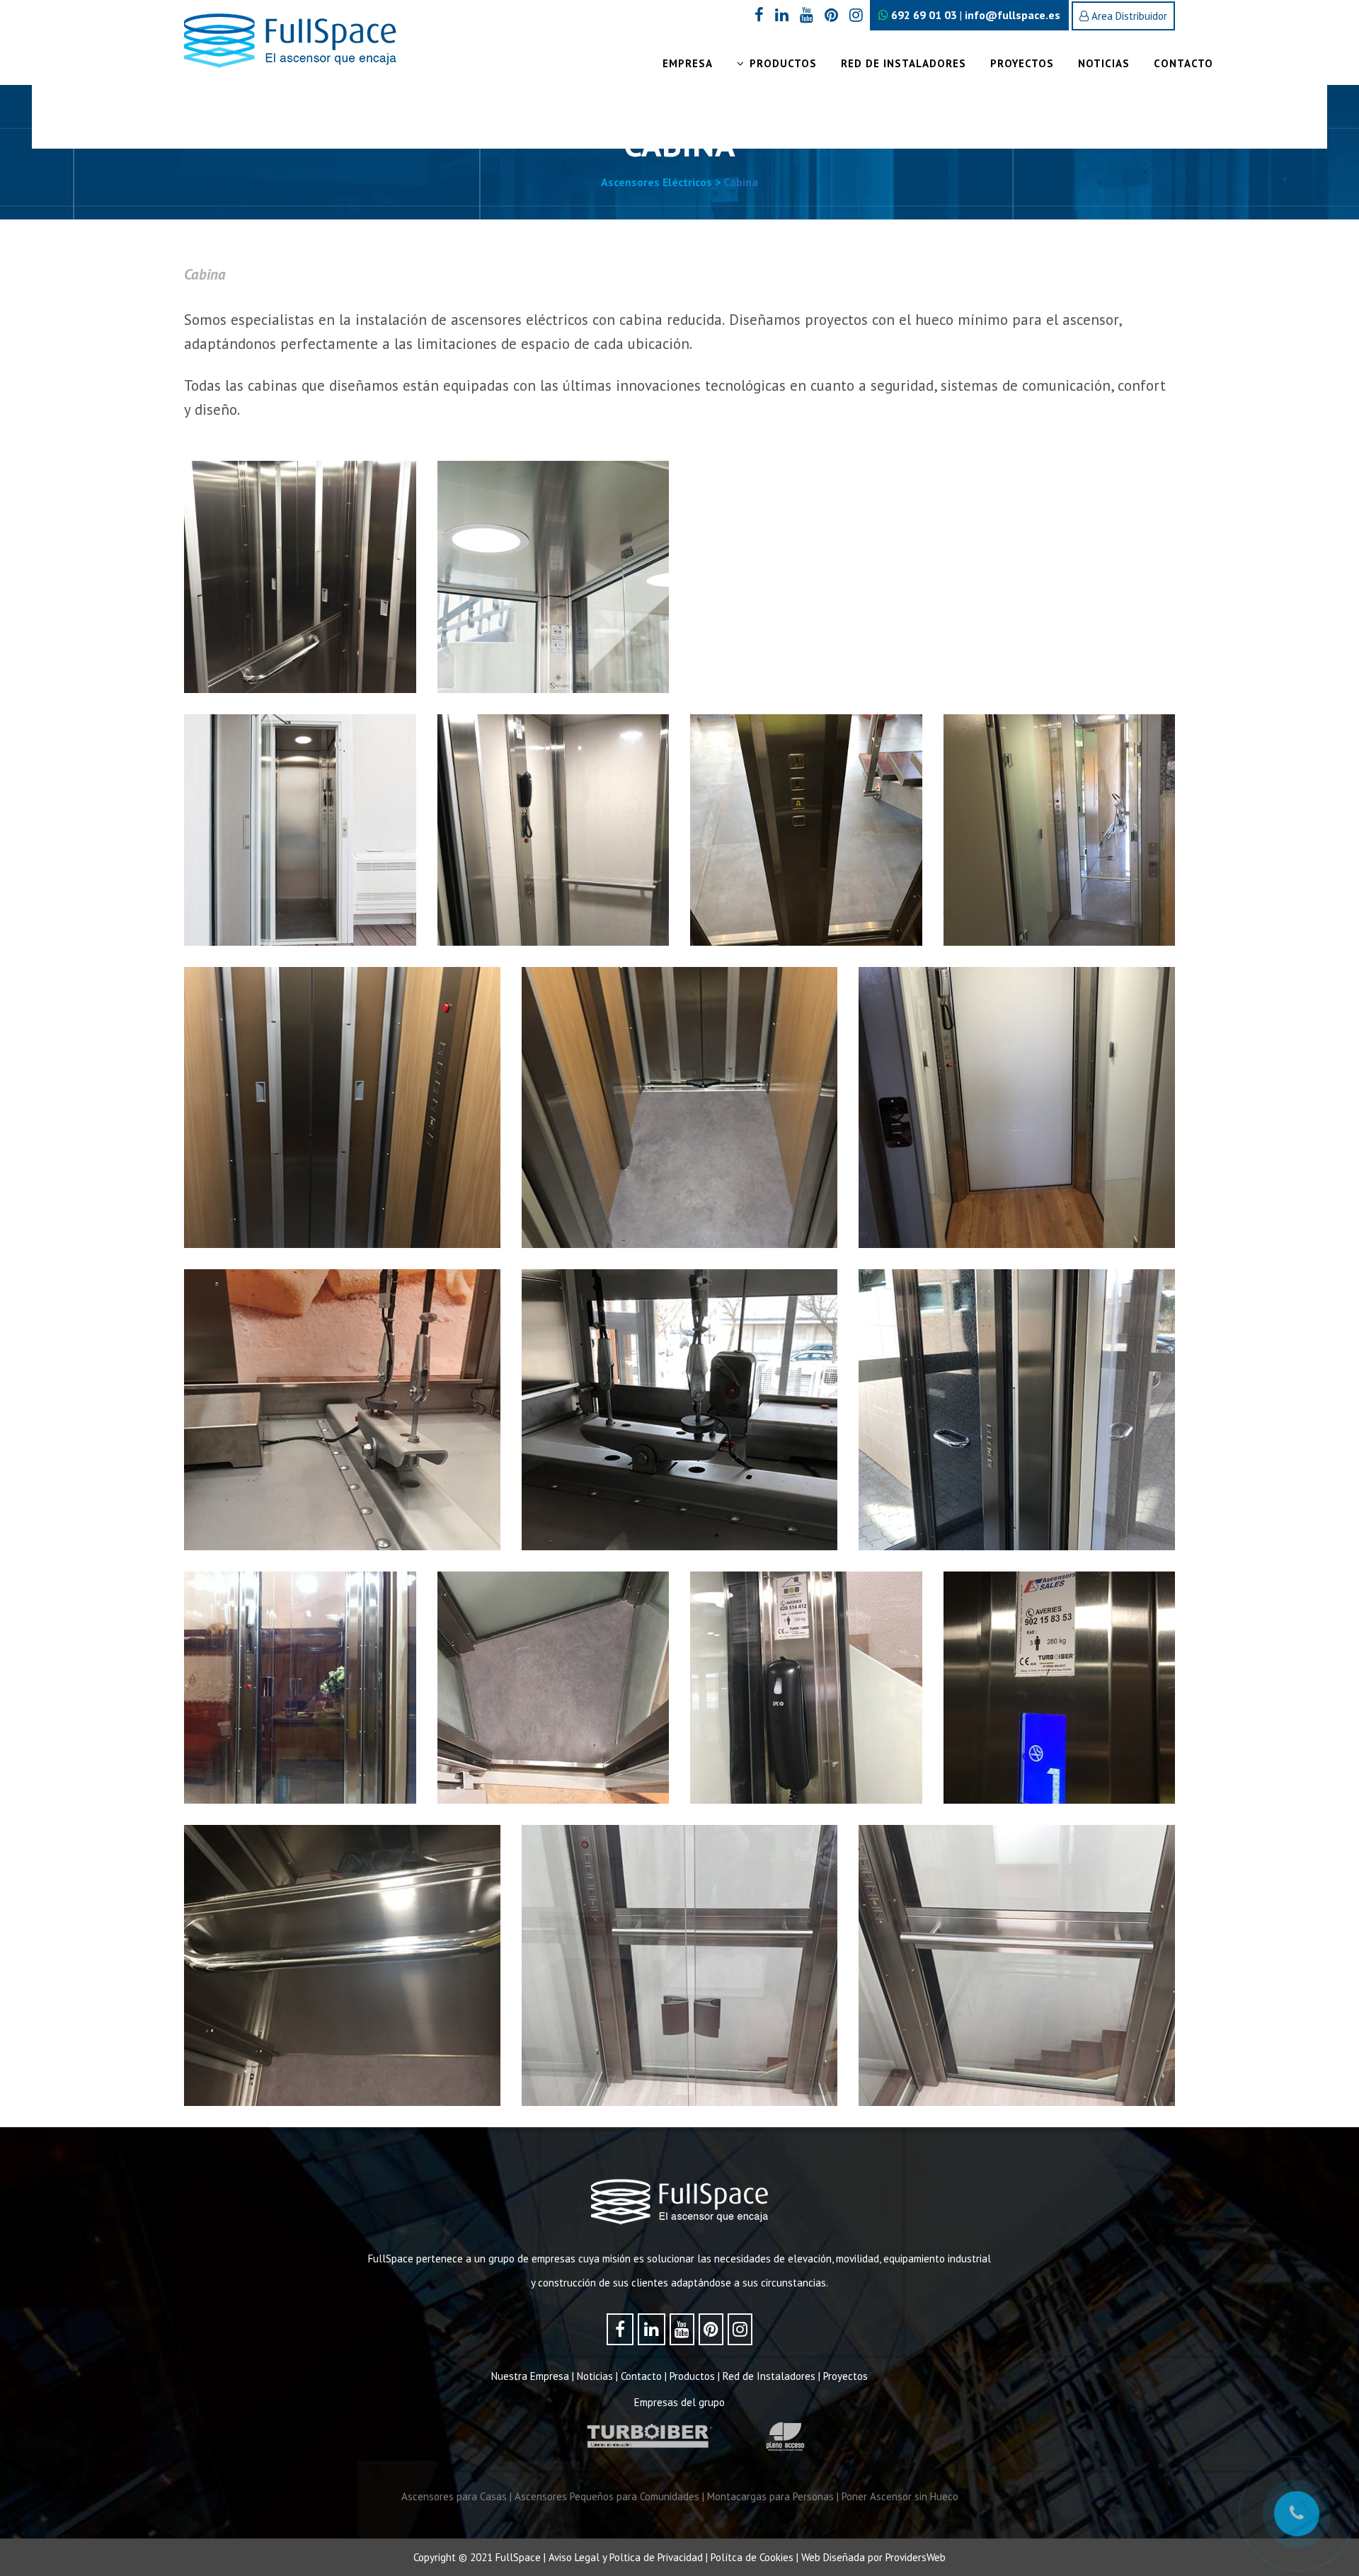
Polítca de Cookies (752, 2557)
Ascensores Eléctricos (656, 182)
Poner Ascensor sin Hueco (900, 2496)
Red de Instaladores (769, 2376)
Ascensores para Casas (454, 2496)
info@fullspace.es (1013, 15)
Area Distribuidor (1128, 16)
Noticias (595, 2376)
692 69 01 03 (923, 15)
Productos (692, 2376)
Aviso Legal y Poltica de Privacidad (626, 2557)
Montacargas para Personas (770, 2496)
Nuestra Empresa (530, 2376)
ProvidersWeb (916, 2557)
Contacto (641, 2376)
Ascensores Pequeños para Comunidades (607, 2496)
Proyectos (845, 2376)
